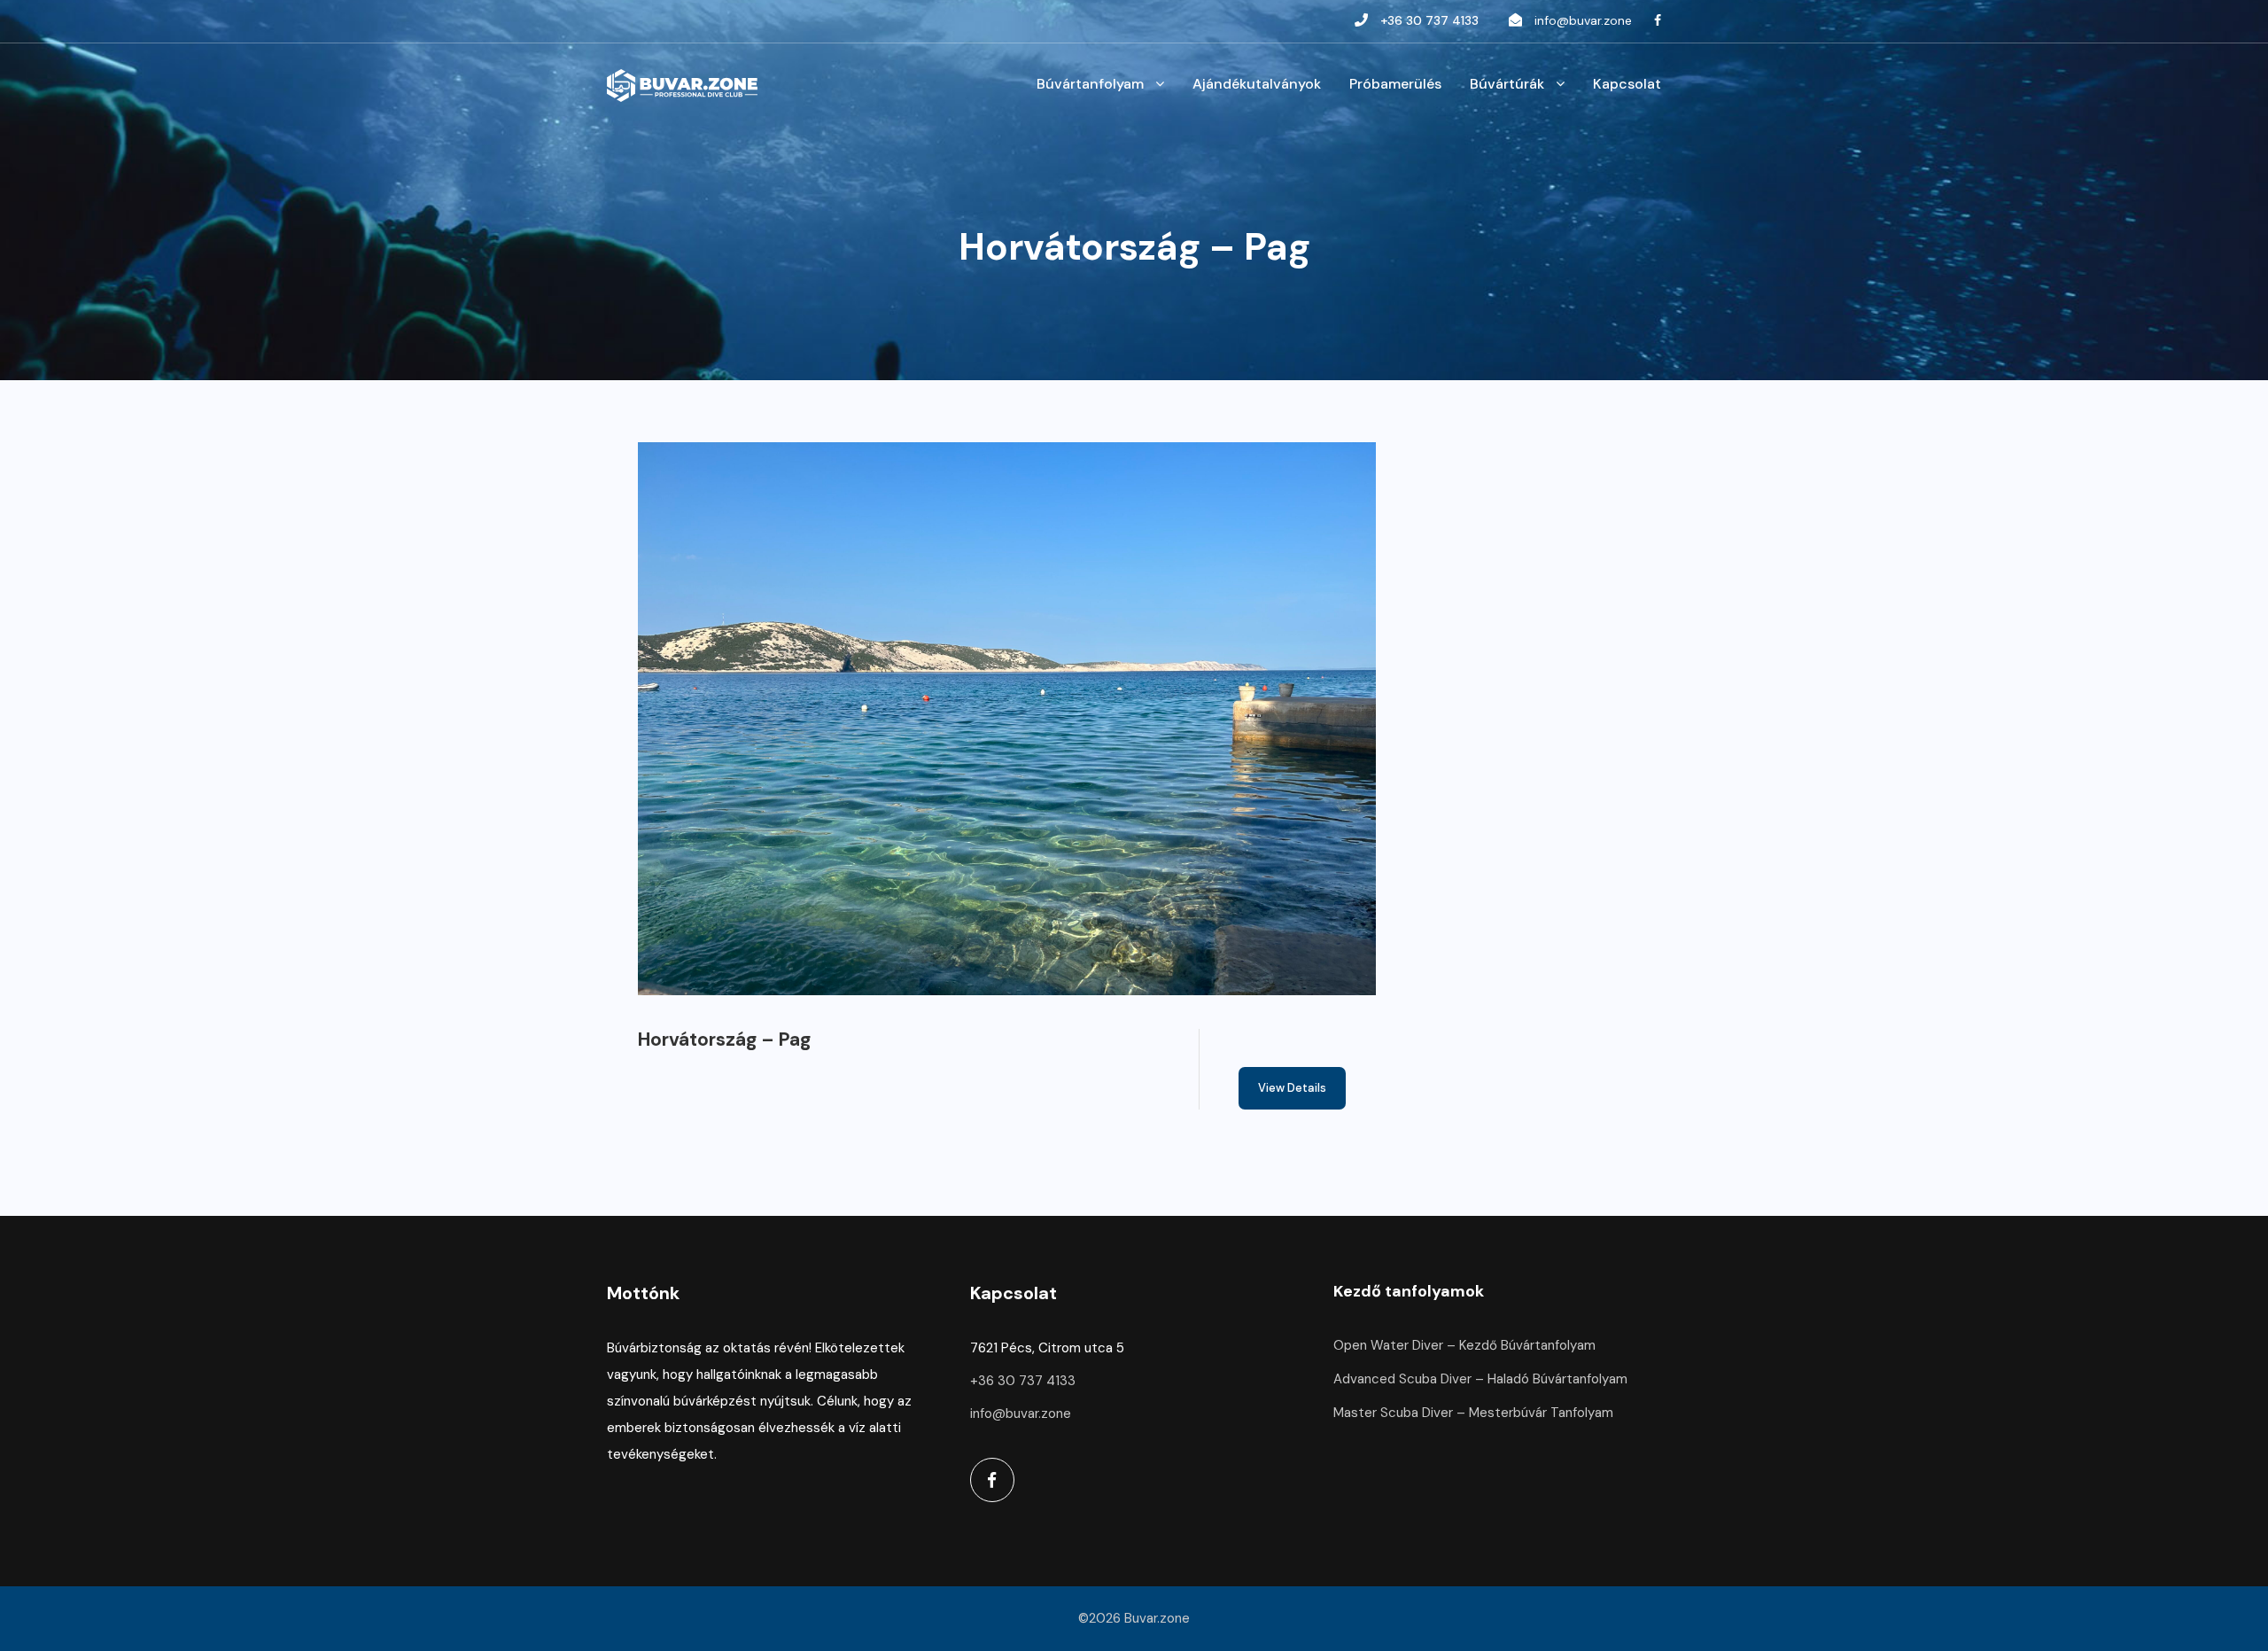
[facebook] (1658, 20)
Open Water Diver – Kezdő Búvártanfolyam (1464, 1345)
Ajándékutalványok (1257, 84)
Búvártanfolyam (1090, 84)
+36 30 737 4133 (1429, 20)
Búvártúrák (1507, 84)
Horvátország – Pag (724, 1040)
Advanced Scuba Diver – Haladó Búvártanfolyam (1480, 1379)
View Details (1292, 1088)
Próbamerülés (1395, 84)
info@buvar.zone (1583, 20)
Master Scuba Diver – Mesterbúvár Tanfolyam (1473, 1413)
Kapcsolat (1627, 84)
